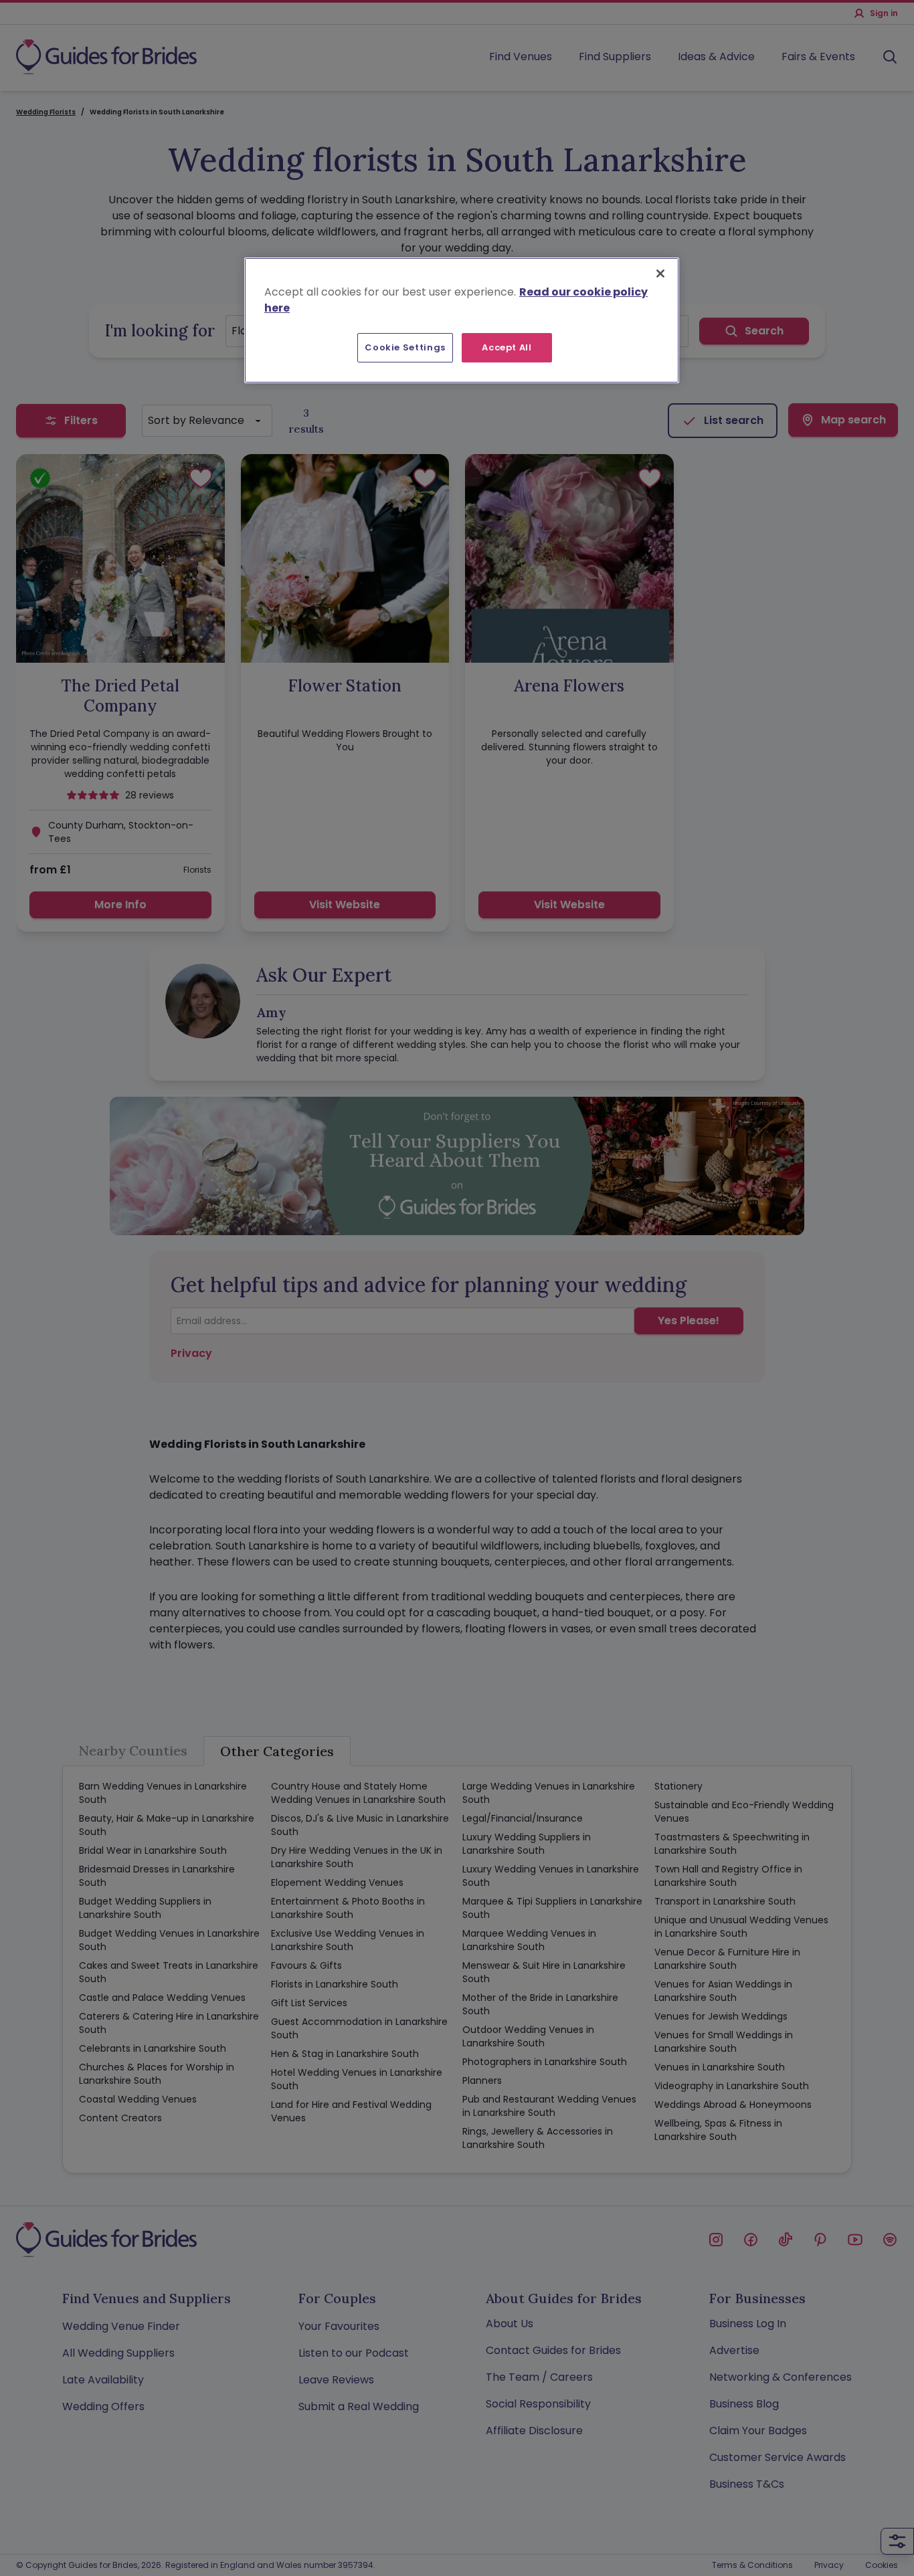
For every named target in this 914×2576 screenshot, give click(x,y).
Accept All (507, 347)
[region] (462, 320)
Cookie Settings (405, 347)
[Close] (660, 274)
